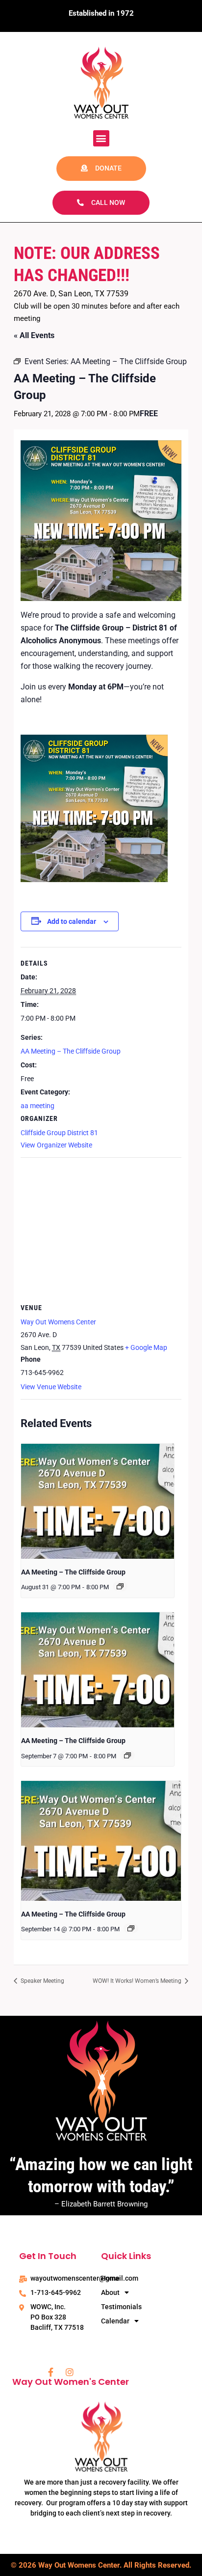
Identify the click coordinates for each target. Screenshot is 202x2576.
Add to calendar (72, 921)
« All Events (34, 335)
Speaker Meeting (42, 1981)
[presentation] (98, 1501)
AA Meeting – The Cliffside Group (71, 1051)
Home (110, 2278)
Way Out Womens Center (58, 1322)
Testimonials (121, 2307)
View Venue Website (51, 1387)
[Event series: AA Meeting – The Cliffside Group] (120, 1586)
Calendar (115, 2321)
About (110, 2292)
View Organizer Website (56, 1145)
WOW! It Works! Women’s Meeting (138, 1981)
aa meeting (38, 1106)
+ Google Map (146, 1347)
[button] (101, 138)
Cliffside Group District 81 (59, 1133)
